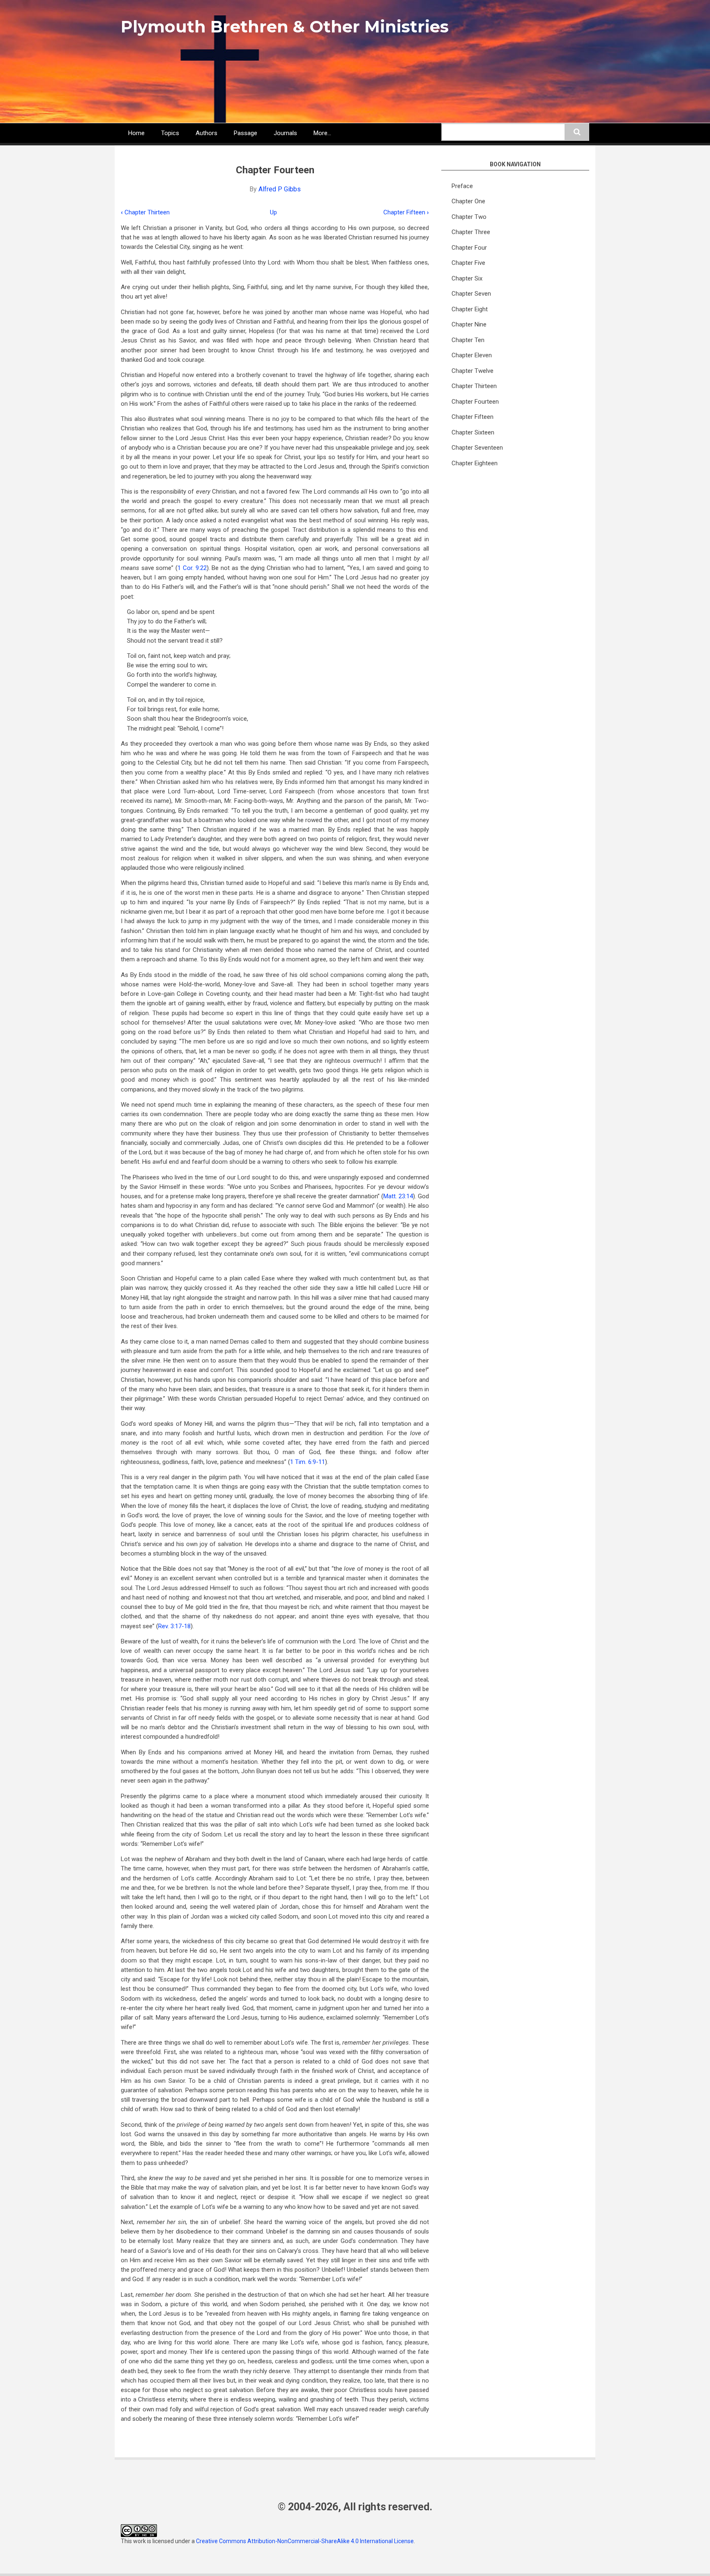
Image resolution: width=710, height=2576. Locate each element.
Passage (246, 133)
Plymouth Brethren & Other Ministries (285, 26)
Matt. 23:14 (398, 1196)
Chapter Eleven (472, 355)
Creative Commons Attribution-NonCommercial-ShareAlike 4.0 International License (305, 2541)
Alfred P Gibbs (280, 189)
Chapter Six (467, 278)
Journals (285, 133)
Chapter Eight (470, 309)
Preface (462, 186)
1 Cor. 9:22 (192, 568)
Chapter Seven (471, 294)
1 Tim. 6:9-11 (308, 1462)
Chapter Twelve (473, 371)
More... (322, 133)
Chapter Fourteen (475, 402)
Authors (206, 133)
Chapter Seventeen (477, 448)
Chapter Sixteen (473, 432)
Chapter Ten (468, 340)
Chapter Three (471, 232)
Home (136, 133)
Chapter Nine (469, 324)
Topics (170, 133)
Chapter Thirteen (145, 212)
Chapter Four (469, 248)
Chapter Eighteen (475, 463)
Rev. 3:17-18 (174, 1626)
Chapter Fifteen (406, 212)
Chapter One (468, 201)
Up (273, 212)
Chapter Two (469, 217)
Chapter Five (468, 263)
